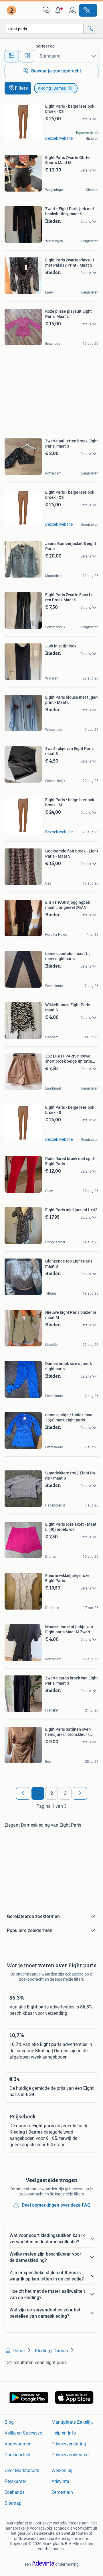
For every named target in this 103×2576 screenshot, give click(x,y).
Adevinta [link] (60, 2481)
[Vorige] (23, 1793)
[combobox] (45, 29)
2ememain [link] (62, 2492)
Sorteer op (45, 46)
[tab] (12, 56)
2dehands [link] (15, 2492)
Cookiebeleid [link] (17, 2455)
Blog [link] (9, 2422)
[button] (59, 10)
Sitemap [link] (13, 2503)
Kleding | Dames (52, 88)
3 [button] (65, 1793)
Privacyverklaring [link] (69, 2444)
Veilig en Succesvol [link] (24, 2433)
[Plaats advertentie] (88, 10)
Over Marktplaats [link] (22, 2470)
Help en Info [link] (64, 2433)
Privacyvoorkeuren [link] (70, 2455)
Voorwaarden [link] (18, 2444)
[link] (12, 10)
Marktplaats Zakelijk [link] (72, 2422)
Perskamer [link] (15, 2481)
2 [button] (52, 1793)
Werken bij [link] (62, 2470)
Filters (21, 88)
